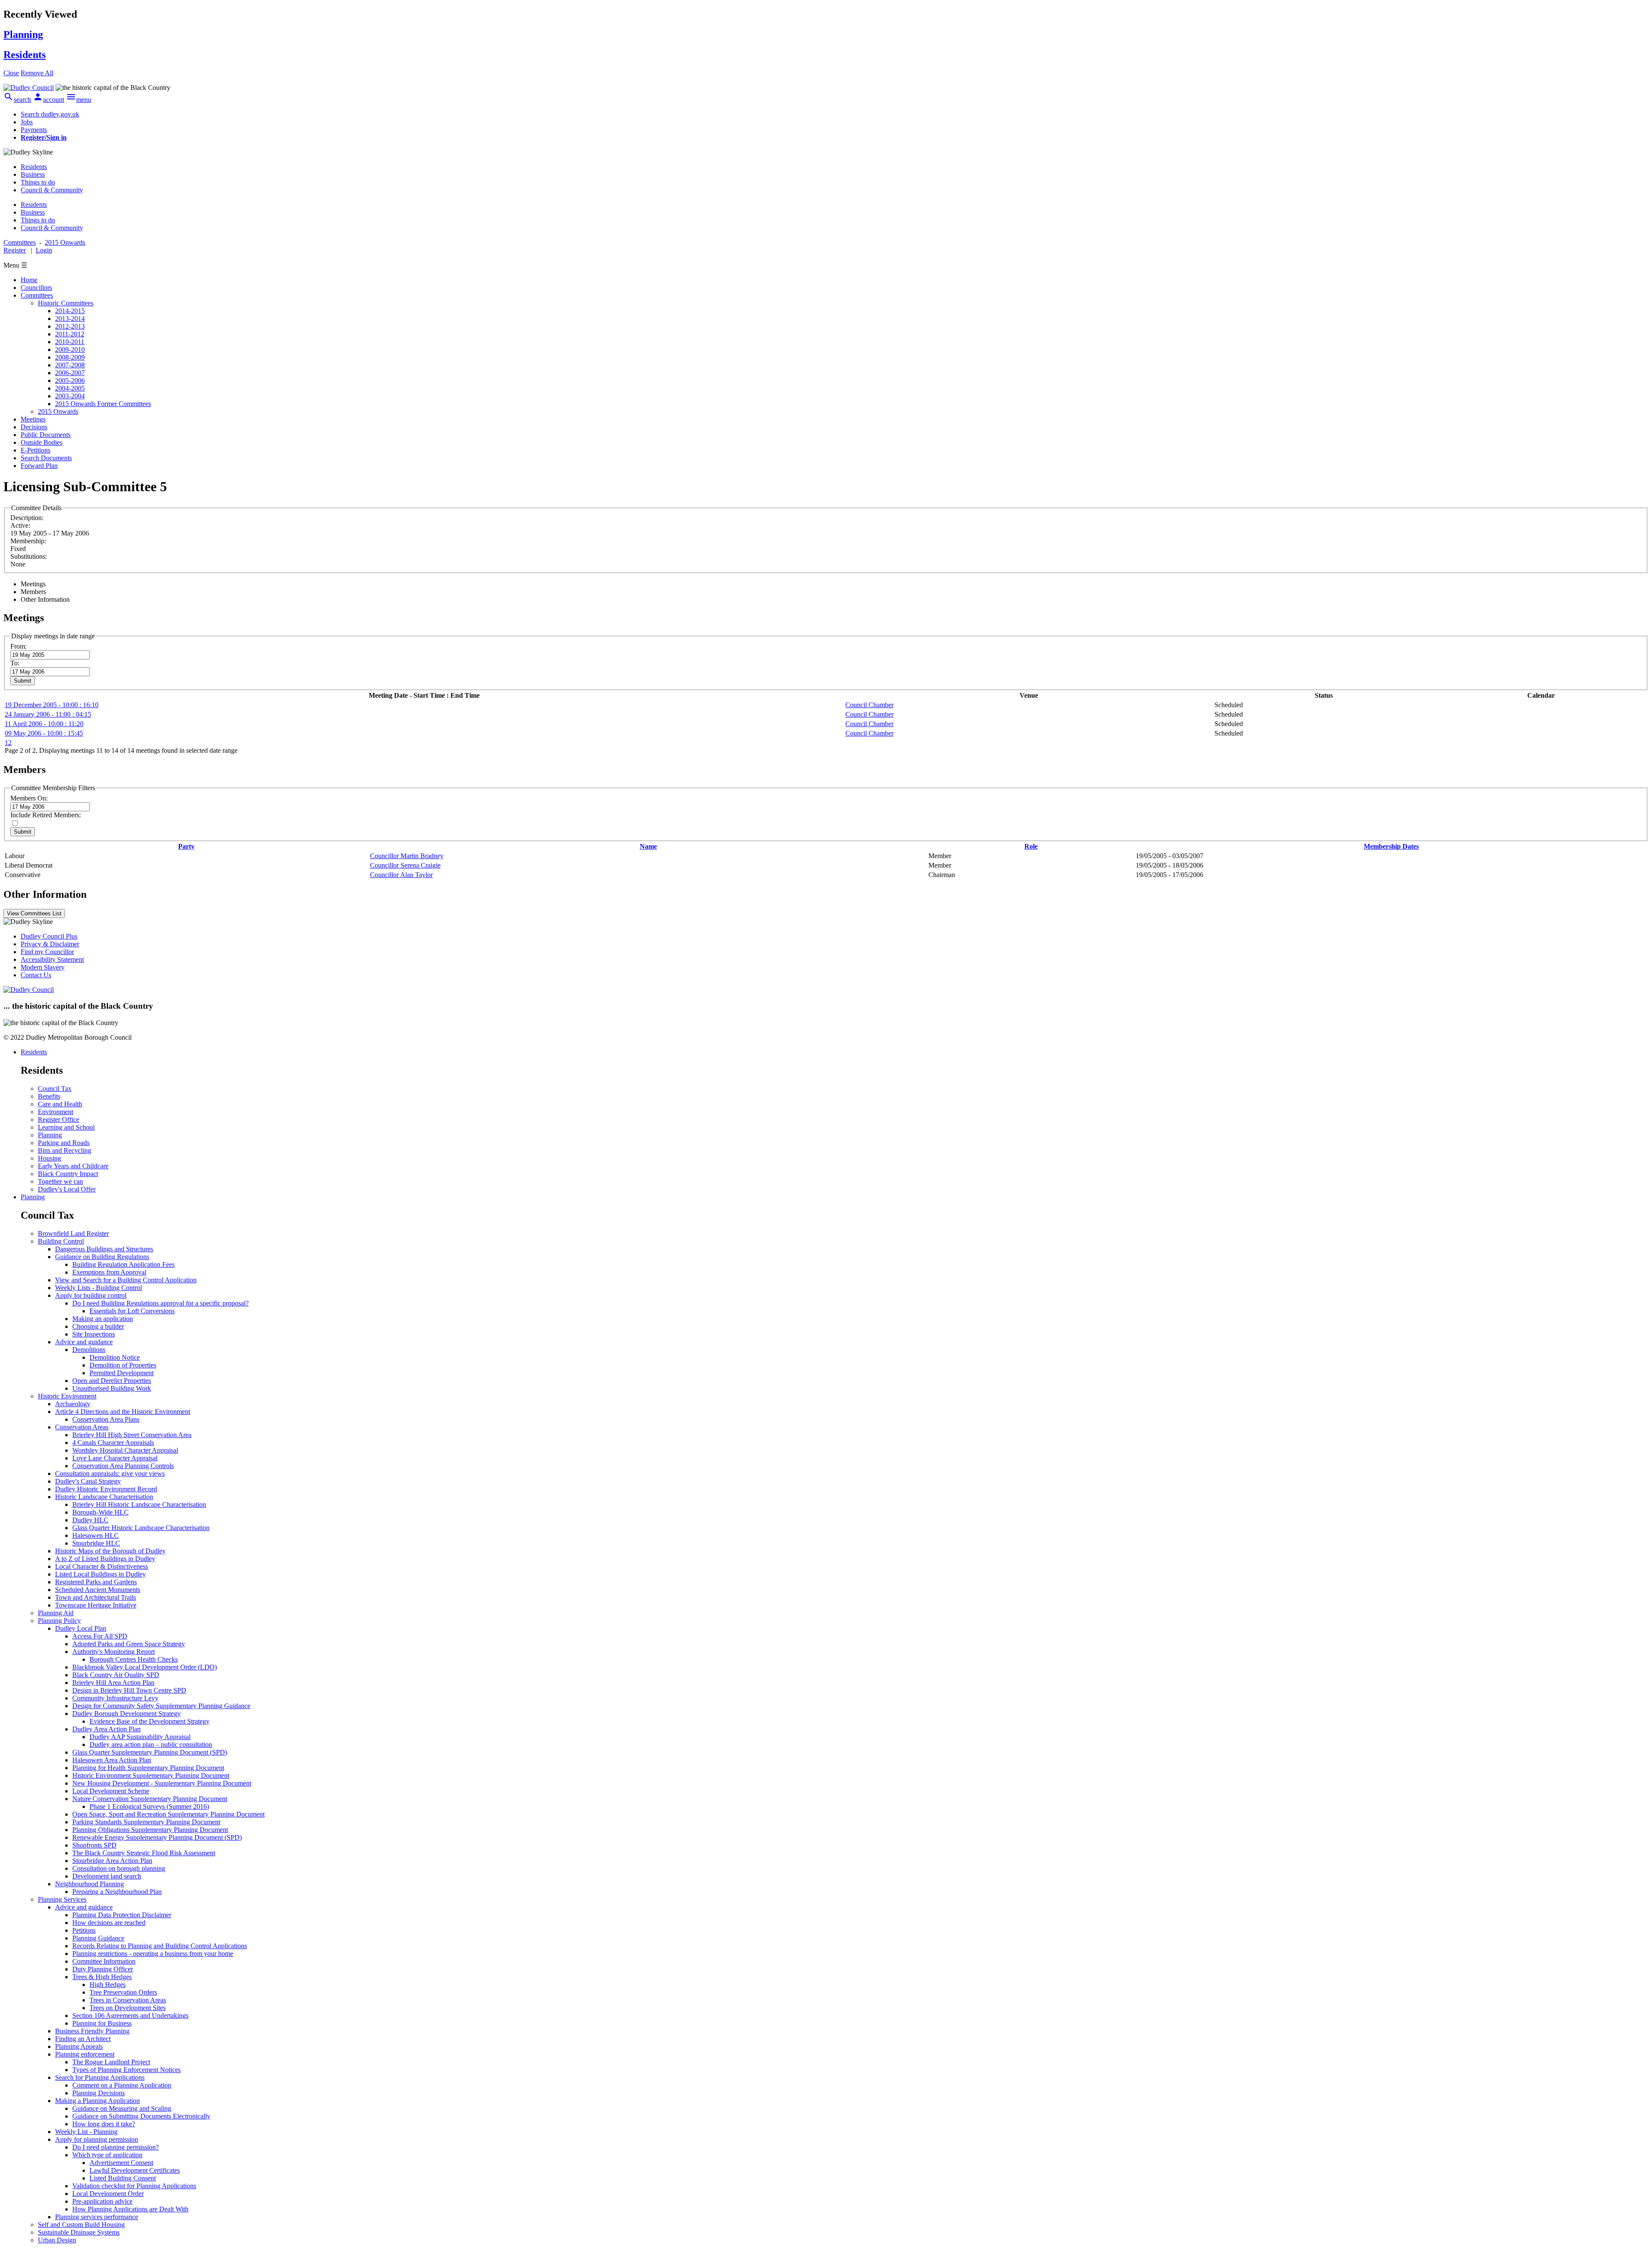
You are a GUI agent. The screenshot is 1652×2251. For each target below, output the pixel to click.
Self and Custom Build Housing (81, 2225)
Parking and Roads (64, 1143)
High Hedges (108, 1985)
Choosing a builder (98, 1326)
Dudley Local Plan (81, 1628)
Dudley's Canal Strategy (88, 1481)
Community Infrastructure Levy (115, 1698)
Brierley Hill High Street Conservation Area (132, 1435)
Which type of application (107, 2155)
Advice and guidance (84, 1342)
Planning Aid (56, 1613)
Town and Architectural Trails (96, 1597)
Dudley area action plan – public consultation (151, 1744)
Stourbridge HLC (96, 1543)
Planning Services (62, 1899)
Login (44, 250)
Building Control (61, 1241)
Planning (50, 1135)
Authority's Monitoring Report (114, 1652)
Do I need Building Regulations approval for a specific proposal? (160, 1303)
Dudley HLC (90, 1520)
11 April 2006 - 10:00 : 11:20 (44, 724)
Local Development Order (108, 2194)
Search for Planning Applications (100, 2077)
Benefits (49, 1096)
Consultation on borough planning (119, 1868)
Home (29, 280)
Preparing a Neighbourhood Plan (117, 1892)
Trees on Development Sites (128, 2008)
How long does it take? (104, 2124)
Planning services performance (97, 2217)
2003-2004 (70, 396)
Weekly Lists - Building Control (99, 1288)
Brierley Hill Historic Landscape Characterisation (139, 1504)
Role (1031, 846)
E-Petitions (35, 450)
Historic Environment (67, 1396)
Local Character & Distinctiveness (102, 1566)
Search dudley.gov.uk (50, 114)
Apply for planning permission (97, 2139)
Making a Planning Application (97, 2101)
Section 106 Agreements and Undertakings (130, 2015)
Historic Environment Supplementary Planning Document (151, 1775)
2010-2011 (70, 342)
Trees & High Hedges (102, 1977)
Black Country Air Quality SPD (116, 1675)
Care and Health (60, 1104)
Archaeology (73, 1404)
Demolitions (89, 1350)
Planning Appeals (79, 2046)
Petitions (84, 1930)
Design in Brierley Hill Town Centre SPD (129, 1690)
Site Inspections (94, 1334)
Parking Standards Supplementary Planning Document (146, 1822)
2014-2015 (70, 311)
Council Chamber (869, 705)
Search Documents (46, 458)
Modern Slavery (43, 967)
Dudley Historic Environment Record (106, 1489)
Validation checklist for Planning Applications (134, 2186)
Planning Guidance (98, 1938)
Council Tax (55, 1089)
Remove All (37, 73)
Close (11, 73)
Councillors (36, 288)
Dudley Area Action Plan (106, 1729)
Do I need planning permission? (116, 2147)
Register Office (59, 1119)
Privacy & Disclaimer (50, 944)
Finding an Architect (83, 2039)
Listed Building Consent (123, 2178)
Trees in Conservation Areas (128, 2000)
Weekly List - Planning (86, 2132)
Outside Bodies (42, 442)
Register (15, 250)
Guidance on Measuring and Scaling (122, 2108)
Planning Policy (59, 1621)
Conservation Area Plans (106, 1419)
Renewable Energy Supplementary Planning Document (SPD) (157, 1837)
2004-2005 (70, 388)
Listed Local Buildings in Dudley (100, 1574)
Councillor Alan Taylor (401, 875)
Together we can (60, 1181)
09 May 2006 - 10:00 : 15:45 (44, 733)
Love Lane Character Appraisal (115, 1458)
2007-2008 (70, 365)
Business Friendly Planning (92, 2031)
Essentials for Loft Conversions (132, 1311)
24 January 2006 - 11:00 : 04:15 (48, 714)
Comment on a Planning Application (122, 2085)
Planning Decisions (99, 2093)
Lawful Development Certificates (135, 2170)
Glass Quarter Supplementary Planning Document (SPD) (150, 1752)
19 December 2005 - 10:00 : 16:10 (52, 705)
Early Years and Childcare (73, 1166)
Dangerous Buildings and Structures (104, 1249)
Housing (49, 1158)
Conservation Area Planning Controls (123, 1466)
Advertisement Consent (121, 2163)
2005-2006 (70, 380)
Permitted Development (122, 1373)
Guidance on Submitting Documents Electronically (141, 2116)
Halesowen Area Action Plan (112, 1760)
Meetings (33, 419)
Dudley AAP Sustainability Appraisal (140, 1737)
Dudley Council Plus (49, 936)
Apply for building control (91, 1295)
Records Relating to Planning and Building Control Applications (160, 1946)
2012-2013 (70, 326)
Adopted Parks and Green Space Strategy (129, 1644)
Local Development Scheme (111, 1791)
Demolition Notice (115, 1357)
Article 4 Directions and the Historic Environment (123, 1412)
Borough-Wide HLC (100, 1512)
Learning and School (66, 1127)
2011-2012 (70, 334)
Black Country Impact (68, 1174)
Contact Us (36, 975)
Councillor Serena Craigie (405, 865)
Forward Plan (39, 466)
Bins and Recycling (65, 1150)
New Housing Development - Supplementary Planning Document (162, 1783)
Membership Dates (1391, 846)
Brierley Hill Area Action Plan (113, 1683)
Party (186, 846)
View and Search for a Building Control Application (126, 1280)
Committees (37, 295)
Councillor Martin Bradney (407, 856)
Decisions (34, 427)
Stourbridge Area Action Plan (112, 1861)
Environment (55, 1112)
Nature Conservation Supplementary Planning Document (150, 1799)
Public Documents (46, 435)
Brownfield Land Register (73, 1233)
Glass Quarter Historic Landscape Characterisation (141, 1528)
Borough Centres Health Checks (134, 1659)
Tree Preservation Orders (123, 1992)
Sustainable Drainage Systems (79, 2232)
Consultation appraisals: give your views (110, 1473)
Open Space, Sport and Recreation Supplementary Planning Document (168, 1814)
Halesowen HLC (96, 1535)
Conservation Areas (82, 1427)
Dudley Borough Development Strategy (126, 1714)
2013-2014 (70, 319)
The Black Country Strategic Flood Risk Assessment (144, 1853)
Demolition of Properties (123, 1365)
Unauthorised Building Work (112, 1388)
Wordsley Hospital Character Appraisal (125, 1450)
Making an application (103, 1319)
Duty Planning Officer (103, 1969)
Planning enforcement (85, 2054)
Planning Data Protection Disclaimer (122, 1915)
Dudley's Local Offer (67, 1189)
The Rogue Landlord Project (111, 2062)
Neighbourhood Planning (89, 1884)
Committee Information (104, 1961)
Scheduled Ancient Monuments (98, 1590)
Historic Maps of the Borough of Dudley (110, 1551)
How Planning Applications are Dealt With (130, 2209)
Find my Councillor (47, 952)
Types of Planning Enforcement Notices (126, 2070)
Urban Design (57, 2240)
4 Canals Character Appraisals (113, 1443)
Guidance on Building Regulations (102, 1257)
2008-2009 (70, 357)
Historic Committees (66, 303)
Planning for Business (102, 2023)
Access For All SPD (100, 1636)
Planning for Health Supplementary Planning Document (148, 1768)
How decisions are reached (109, 1923)
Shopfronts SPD (94, 1845)
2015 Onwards (58, 411)
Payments (34, 130)
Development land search (107, 1876)
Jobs (27, 122)
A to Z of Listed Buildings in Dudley (105, 1559)
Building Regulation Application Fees (123, 1264)
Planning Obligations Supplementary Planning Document (150, 1830)
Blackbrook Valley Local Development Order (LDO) (145, 1667)
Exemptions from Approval (109, 1272)
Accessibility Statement (52, 959)
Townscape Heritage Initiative (96, 1605)
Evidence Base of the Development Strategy (149, 1721)
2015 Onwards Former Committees (103, 404)
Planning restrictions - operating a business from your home (153, 1954)
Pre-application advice (102, 2201)
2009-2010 (70, 350)
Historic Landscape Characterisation (104, 1497)
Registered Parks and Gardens (96, 1582)
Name (648, 846)
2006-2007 (70, 373)
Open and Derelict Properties (112, 1381)
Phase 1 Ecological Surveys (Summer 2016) (149, 1806)
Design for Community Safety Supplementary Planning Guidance (161, 1706)
